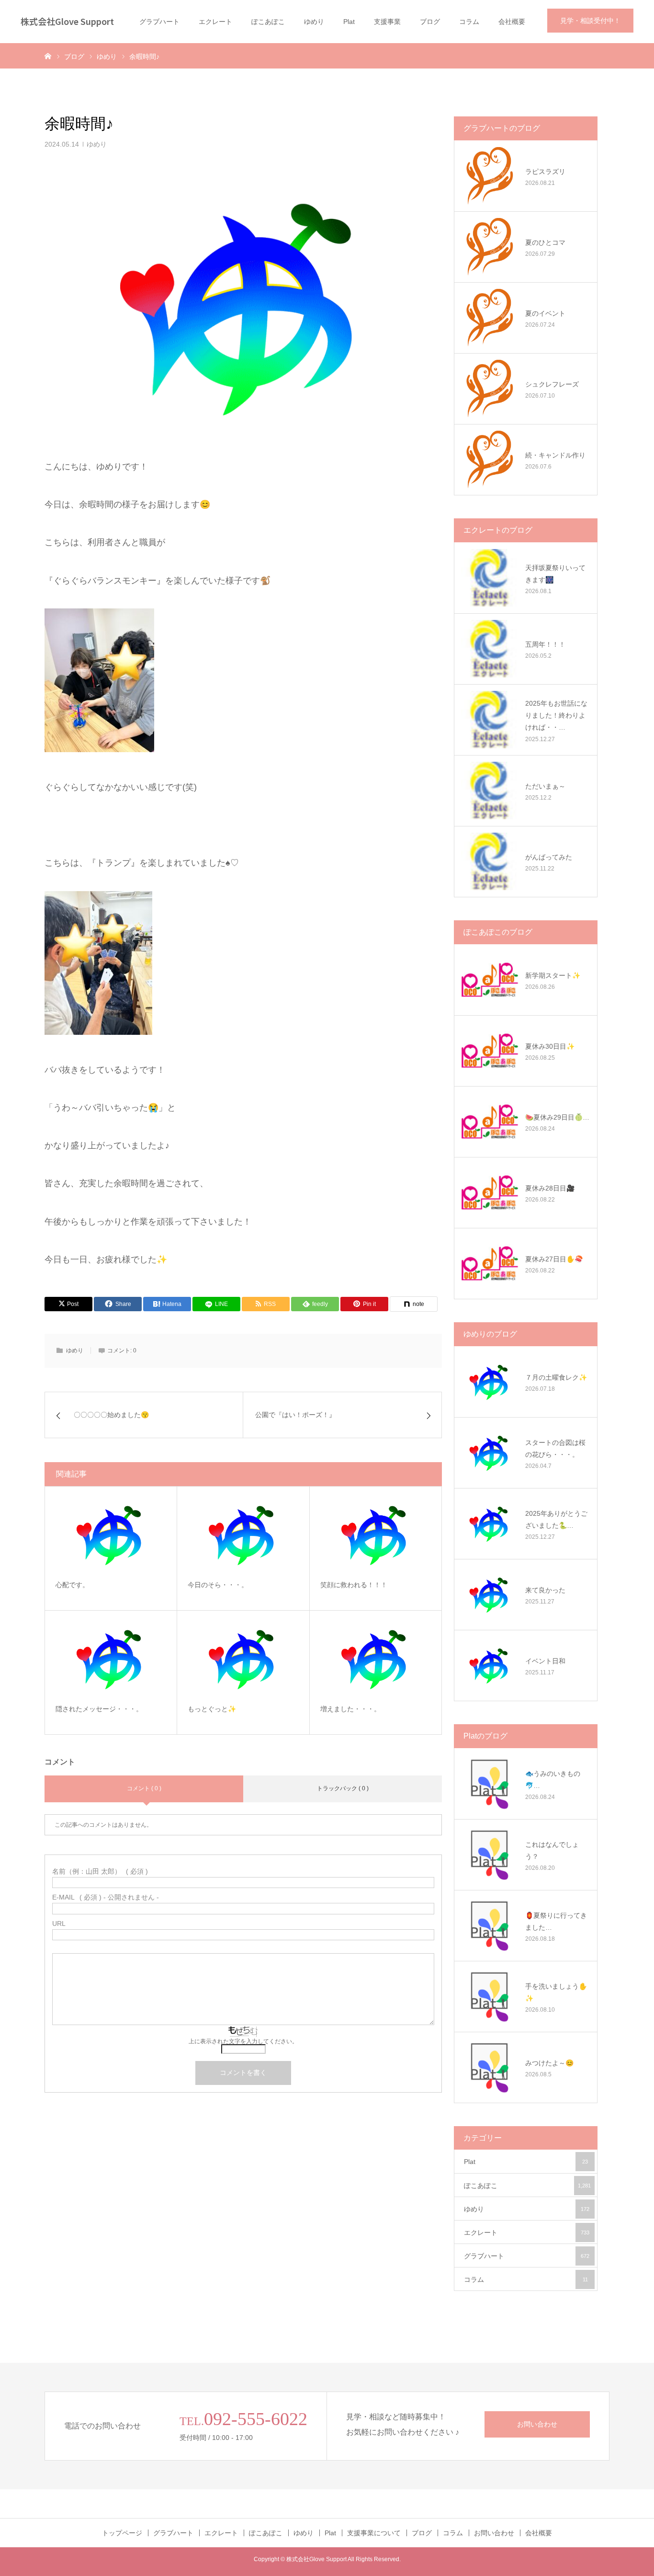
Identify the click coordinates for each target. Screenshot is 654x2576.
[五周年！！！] (490, 649)
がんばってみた (549, 857)
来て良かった (545, 1590)
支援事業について (374, 2533)
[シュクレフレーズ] (490, 389)
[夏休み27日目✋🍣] (490, 1263)
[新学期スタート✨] (490, 980)
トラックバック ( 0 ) (343, 1788)
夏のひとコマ (545, 242)
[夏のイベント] (490, 318)
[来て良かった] (490, 1594)
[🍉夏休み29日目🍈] (490, 1122)
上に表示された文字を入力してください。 (243, 2041)
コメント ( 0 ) (144, 1788)
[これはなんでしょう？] (490, 1855)
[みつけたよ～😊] (490, 2067)
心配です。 (72, 1585)
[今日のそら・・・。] (243, 1534)
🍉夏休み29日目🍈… (557, 1117)
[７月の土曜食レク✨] (490, 1382)
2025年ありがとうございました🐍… (556, 1519)
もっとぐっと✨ (212, 1709)
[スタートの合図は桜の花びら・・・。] (490, 1453)
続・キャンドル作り (555, 455)
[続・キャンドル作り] (490, 459)
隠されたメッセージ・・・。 (99, 1709)
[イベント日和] (490, 1665)
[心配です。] (111, 1534)
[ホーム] (48, 56)
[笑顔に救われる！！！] (376, 1534)
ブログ (430, 22)
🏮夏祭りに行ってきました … (556, 1921)
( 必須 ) (100, 1871)
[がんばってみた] (490, 861)
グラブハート (159, 22)
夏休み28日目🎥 (550, 1188)
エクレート (215, 22)
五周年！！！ (545, 644)
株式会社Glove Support (67, 21)
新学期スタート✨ (553, 975)
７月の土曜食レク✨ (556, 1377)
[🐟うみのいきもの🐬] (490, 1784)
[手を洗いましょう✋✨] (490, 1996)
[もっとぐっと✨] (243, 1658)
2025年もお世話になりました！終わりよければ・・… (556, 715)
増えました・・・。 (350, 1709)
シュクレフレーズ (552, 384)
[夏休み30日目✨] (490, 1051)
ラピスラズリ (545, 172)
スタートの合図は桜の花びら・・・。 (555, 1448)
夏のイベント (545, 313)
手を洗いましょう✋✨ (556, 1992)
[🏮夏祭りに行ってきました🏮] (490, 1925)
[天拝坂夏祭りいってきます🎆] (490, 578)
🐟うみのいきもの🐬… (553, 1780)
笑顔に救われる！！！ (354, 1585)
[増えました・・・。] (376, 1658)
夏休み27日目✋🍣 (554, 1259)
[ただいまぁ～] (490, 790)
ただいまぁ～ (545, 786)
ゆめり (314, 22)
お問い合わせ (537, 2424)
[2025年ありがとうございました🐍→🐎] (490, 1523)
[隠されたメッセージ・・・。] (111, 1658)
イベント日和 (545, 1661)
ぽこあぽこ (268, 22)
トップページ (122, 2533)
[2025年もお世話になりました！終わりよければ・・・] (490, 720)
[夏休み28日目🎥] (490, 1192)
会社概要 (512, 22)
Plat (349, 22)
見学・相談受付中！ (590, 21)
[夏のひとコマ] (490, 247)
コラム (469, 22)
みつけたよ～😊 (549, 2063)
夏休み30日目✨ (550, 1046)
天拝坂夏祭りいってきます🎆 (555, 574)
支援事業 (387, 22)
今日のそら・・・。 (218, 1585)
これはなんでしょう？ (552, 1850)
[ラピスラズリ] (490, 176)
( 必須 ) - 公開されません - (106, 1897)
